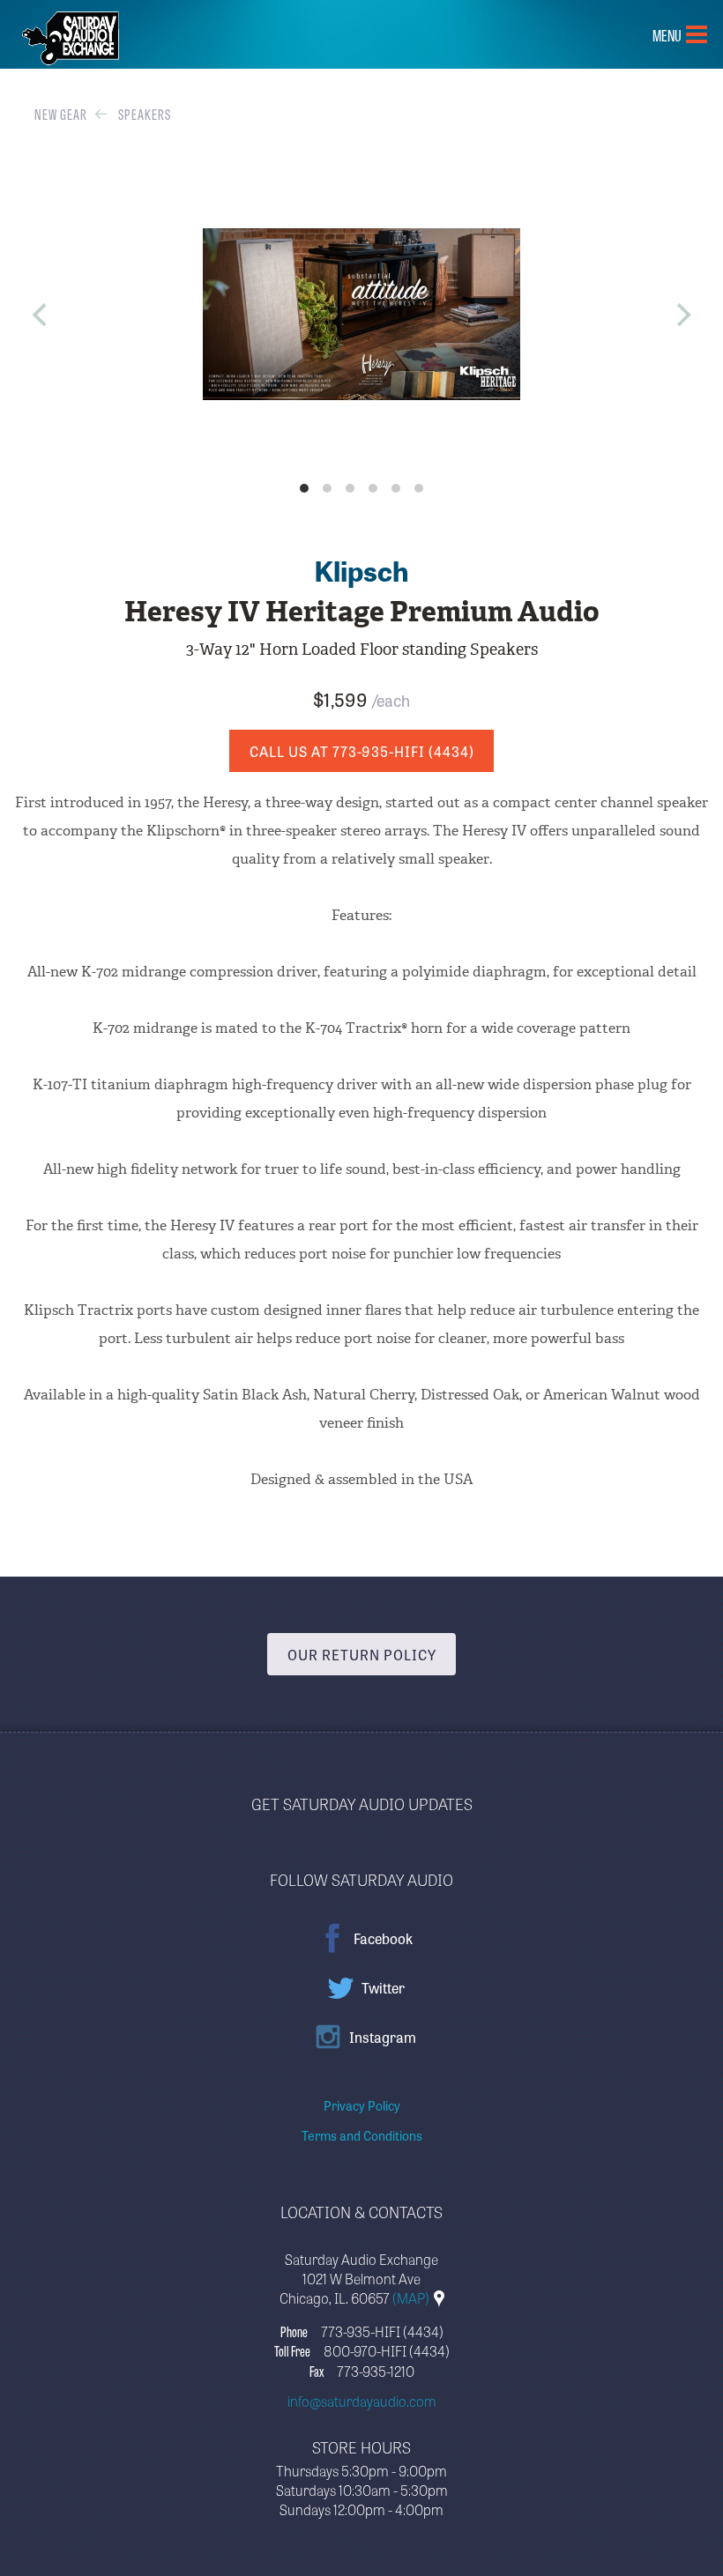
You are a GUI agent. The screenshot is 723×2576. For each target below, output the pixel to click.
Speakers (145, 114)
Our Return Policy (362, 1654)
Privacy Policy (362, 2105)
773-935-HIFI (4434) (382, 2331)
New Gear (61, 114)
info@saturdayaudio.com (362, 2401)
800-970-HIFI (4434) (387, 2350)
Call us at (362, 751)
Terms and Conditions (362, 2135)
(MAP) (412, 2298)
